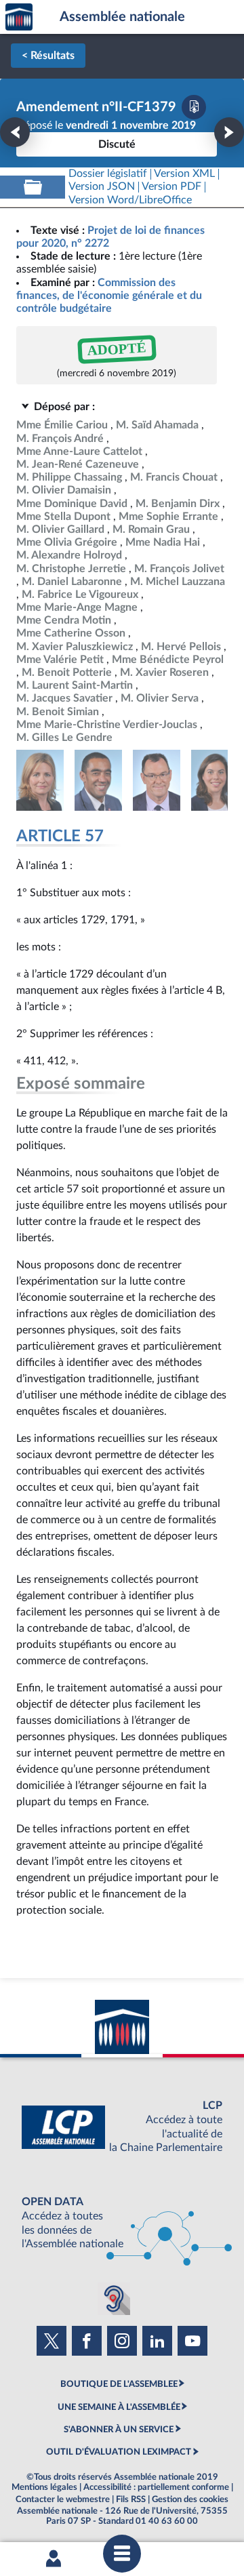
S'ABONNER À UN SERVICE (119, 2430)
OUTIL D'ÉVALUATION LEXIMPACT (119, 2452)
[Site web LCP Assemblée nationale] (122, 2127)
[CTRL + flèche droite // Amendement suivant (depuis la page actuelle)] (229, 132)
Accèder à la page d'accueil (19, 17)
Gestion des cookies (190, 2499)
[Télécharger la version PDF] (194, 107)
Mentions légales (44, 2487)
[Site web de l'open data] (122, 2223)
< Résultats (48, 56)
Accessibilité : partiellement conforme (156, 2487)
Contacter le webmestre (63, 2499)
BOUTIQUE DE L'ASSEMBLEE (119, 2384)
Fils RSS (131, 2499)
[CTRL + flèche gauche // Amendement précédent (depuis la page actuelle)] (15, 132)
